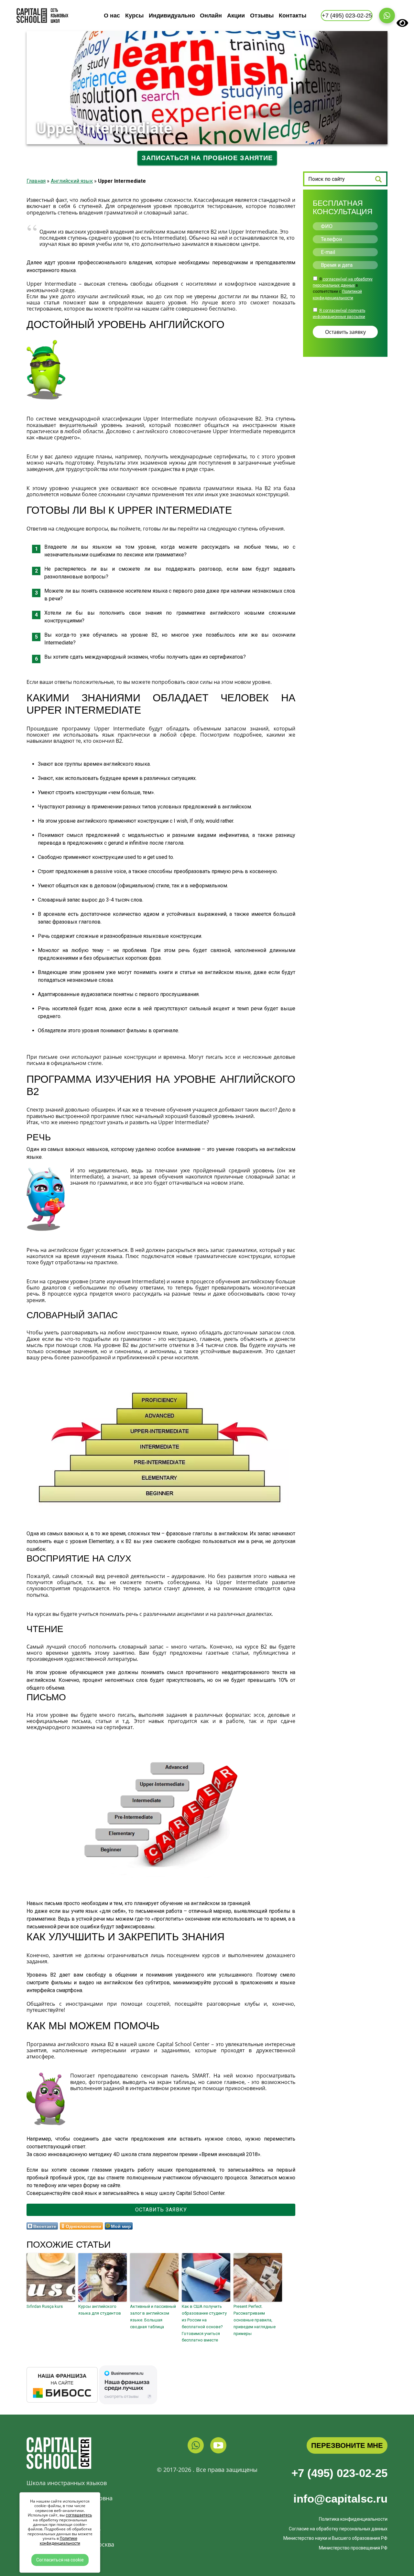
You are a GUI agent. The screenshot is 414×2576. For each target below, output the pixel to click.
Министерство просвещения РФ (353, 2548)
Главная (36, 181)
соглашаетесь (79, 2515)
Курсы (134, 16)
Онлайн (211, 16)
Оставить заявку (161, 2210)
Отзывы (262, 16)
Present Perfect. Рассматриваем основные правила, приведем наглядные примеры (255, 2320)
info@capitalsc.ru (340, 2499)
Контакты (293, 16)
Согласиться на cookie (60, 2560)
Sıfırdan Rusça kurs (45, 2306)
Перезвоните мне (347, 2445)
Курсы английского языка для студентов (100, 2310)
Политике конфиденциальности (60, 2541)
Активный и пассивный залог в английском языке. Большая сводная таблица (153, 2316)
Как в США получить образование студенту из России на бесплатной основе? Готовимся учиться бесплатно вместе (204, 2323)
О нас (112, 16)
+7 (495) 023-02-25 (339, 2473)
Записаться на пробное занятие (207, 158)
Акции (236, 16)
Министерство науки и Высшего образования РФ (335, 2538)
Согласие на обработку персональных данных (338, 2529)
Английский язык (72, 181)
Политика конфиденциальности (353, 2519)
